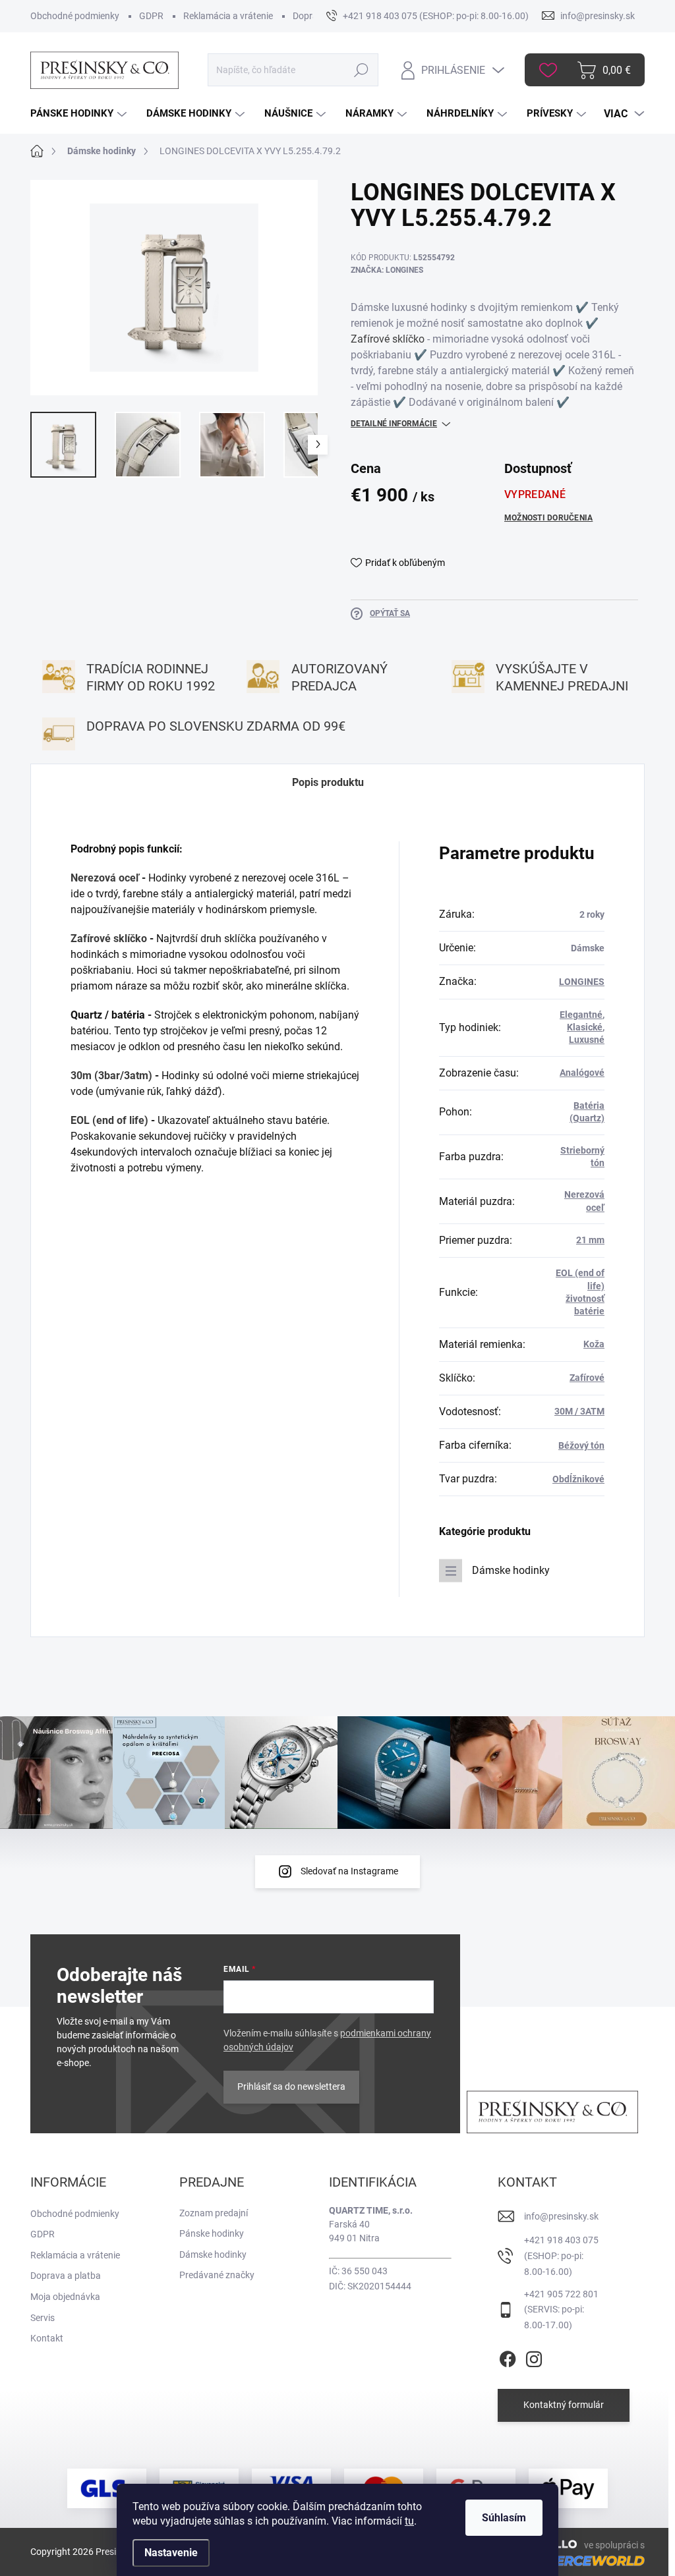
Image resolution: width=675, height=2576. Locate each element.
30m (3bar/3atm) (111, 1076)
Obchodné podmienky (75, 16)
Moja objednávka (65, 2297)
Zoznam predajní (214, 2213)
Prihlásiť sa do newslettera (291, 2086)
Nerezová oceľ (105, 878)
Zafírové (587, 1378)
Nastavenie (171, 2553)
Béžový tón (581, 1445)
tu (409, 2521)
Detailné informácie (394, 424)
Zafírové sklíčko (388, 339)
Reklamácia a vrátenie (228, 16)
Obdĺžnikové (578, 1479)
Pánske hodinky (212, 2233)
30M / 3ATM (579, 1411)
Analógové (582, 1073)
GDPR (151, 16)
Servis (43, 2318)
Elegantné (581, 1015)
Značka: (387, 270)
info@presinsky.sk (561, 2216)
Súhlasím (504, 2518)
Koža (594, 1344)
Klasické (585, 1027)
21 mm (590, 1240)
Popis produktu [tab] (328, 782)
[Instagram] (534, 2357)
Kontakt (47, 2338)
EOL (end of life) (109, 1120)
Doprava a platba (66, 2276)
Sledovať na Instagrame (349, 1871)
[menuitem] (80, 114)
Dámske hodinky (511, 1570)
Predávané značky (217, 2275)
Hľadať (362, 70)
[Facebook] (508, 2357)
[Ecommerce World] (569, 2560)
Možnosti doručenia (548, 518)
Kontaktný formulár (564, 2405)
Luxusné (587, 1040)
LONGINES (582, 982)
